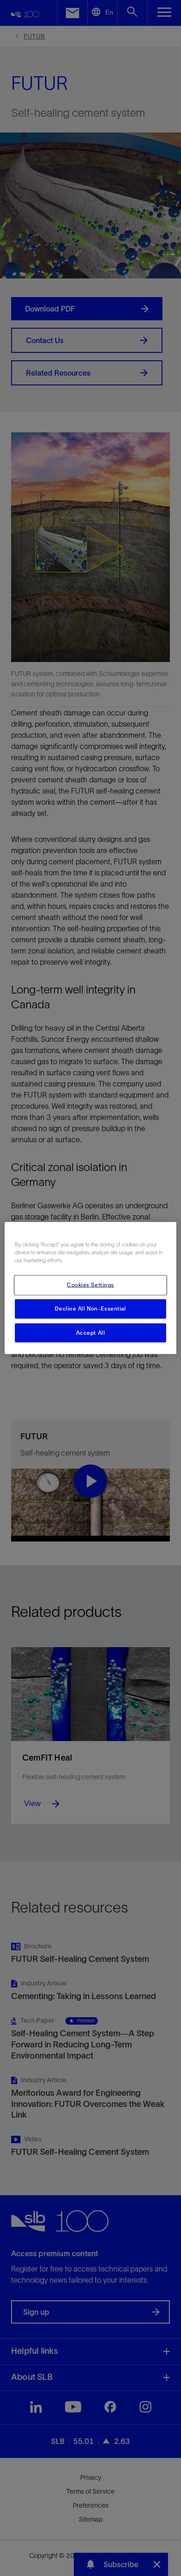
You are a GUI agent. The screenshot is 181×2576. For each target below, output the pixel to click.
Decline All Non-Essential (90, 1308)
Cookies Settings (90, 1285)
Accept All (91, 1332)
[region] (91, 1288)
